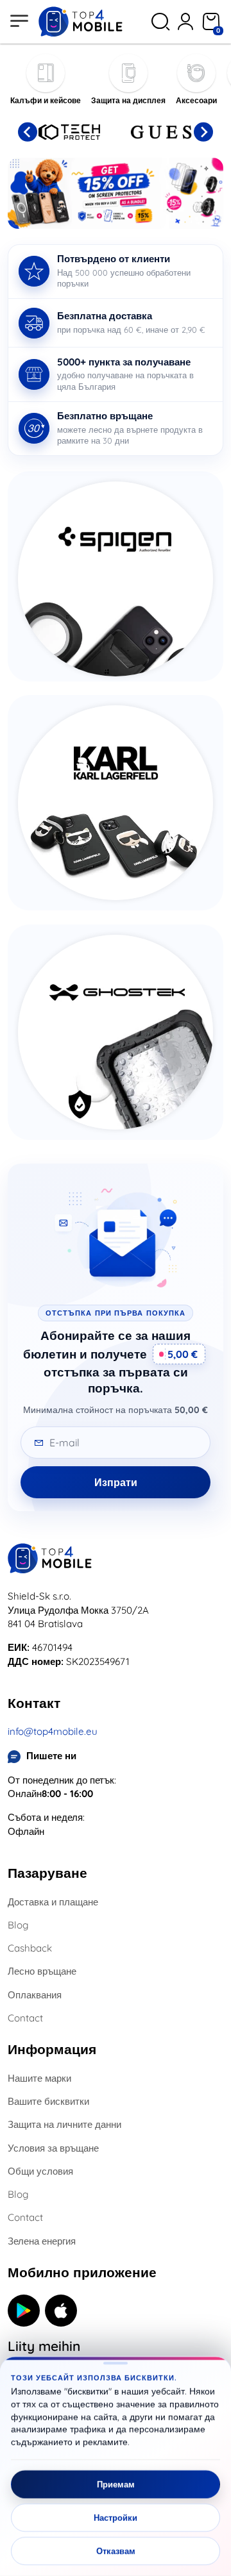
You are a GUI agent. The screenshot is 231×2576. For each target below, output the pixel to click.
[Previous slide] (28, 132)
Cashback (30, 1948)
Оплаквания (35, 1995)
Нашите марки (39, 2078)
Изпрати (116, 1482)
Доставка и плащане (53, 1902)
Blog (18, 1925)
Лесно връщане (42, 1971)
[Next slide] (203, 132)
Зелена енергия (42, 2241)
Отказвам (116, 2551)
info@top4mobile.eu (53, 1731)
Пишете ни (51, 1756)
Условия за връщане (53, 2148)
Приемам (116, 2484)
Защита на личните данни (64, 2124)
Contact (25, 2018)
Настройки (116, 2518)
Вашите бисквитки (48, 2101)
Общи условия (40, 2171)
